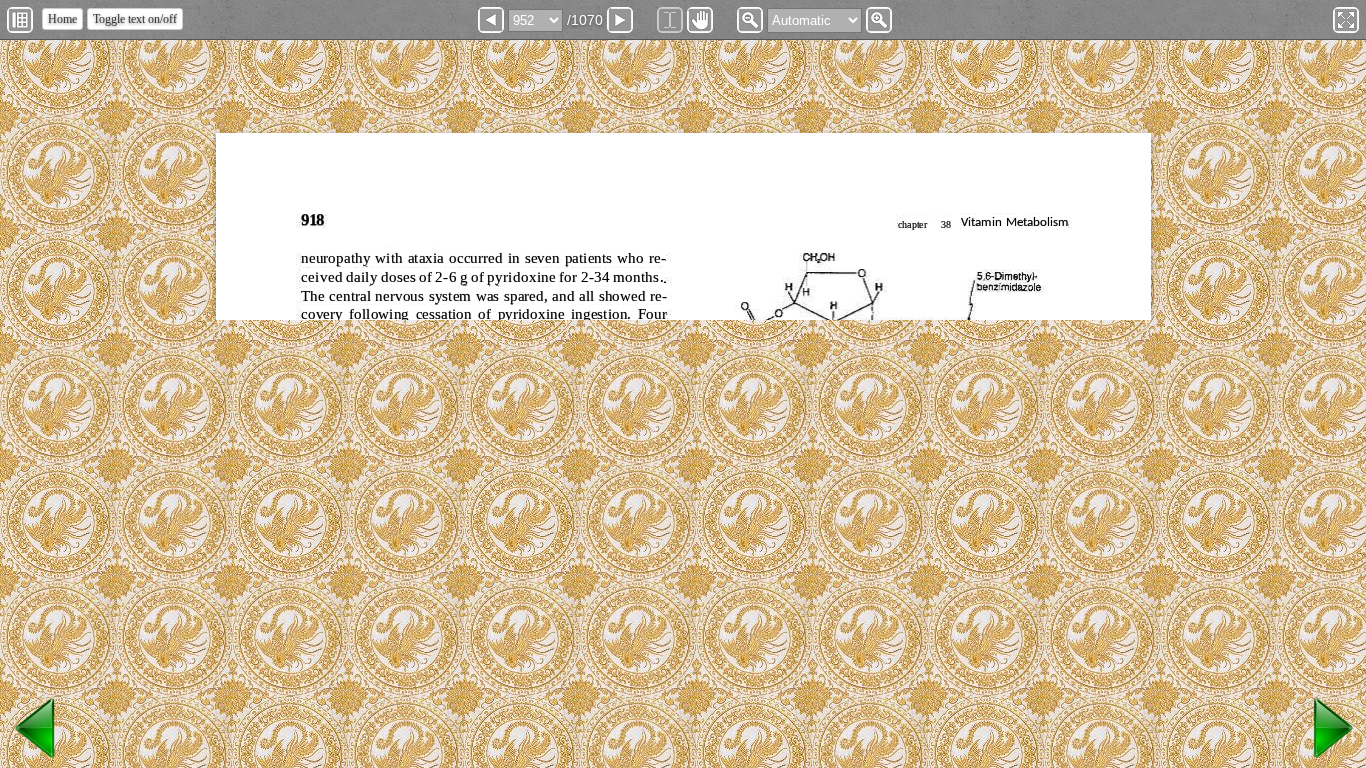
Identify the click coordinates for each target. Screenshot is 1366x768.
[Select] (670, 20)
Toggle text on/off (135, 19)
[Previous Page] (491, 20)
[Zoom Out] (750, 20)
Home (62, 19)
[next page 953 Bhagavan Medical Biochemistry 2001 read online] (1330, 758)
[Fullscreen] (1346, 20)
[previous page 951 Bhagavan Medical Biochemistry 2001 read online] (36, 758)
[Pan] (700, 20)
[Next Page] (620, 20)
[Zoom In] (879, 20)
